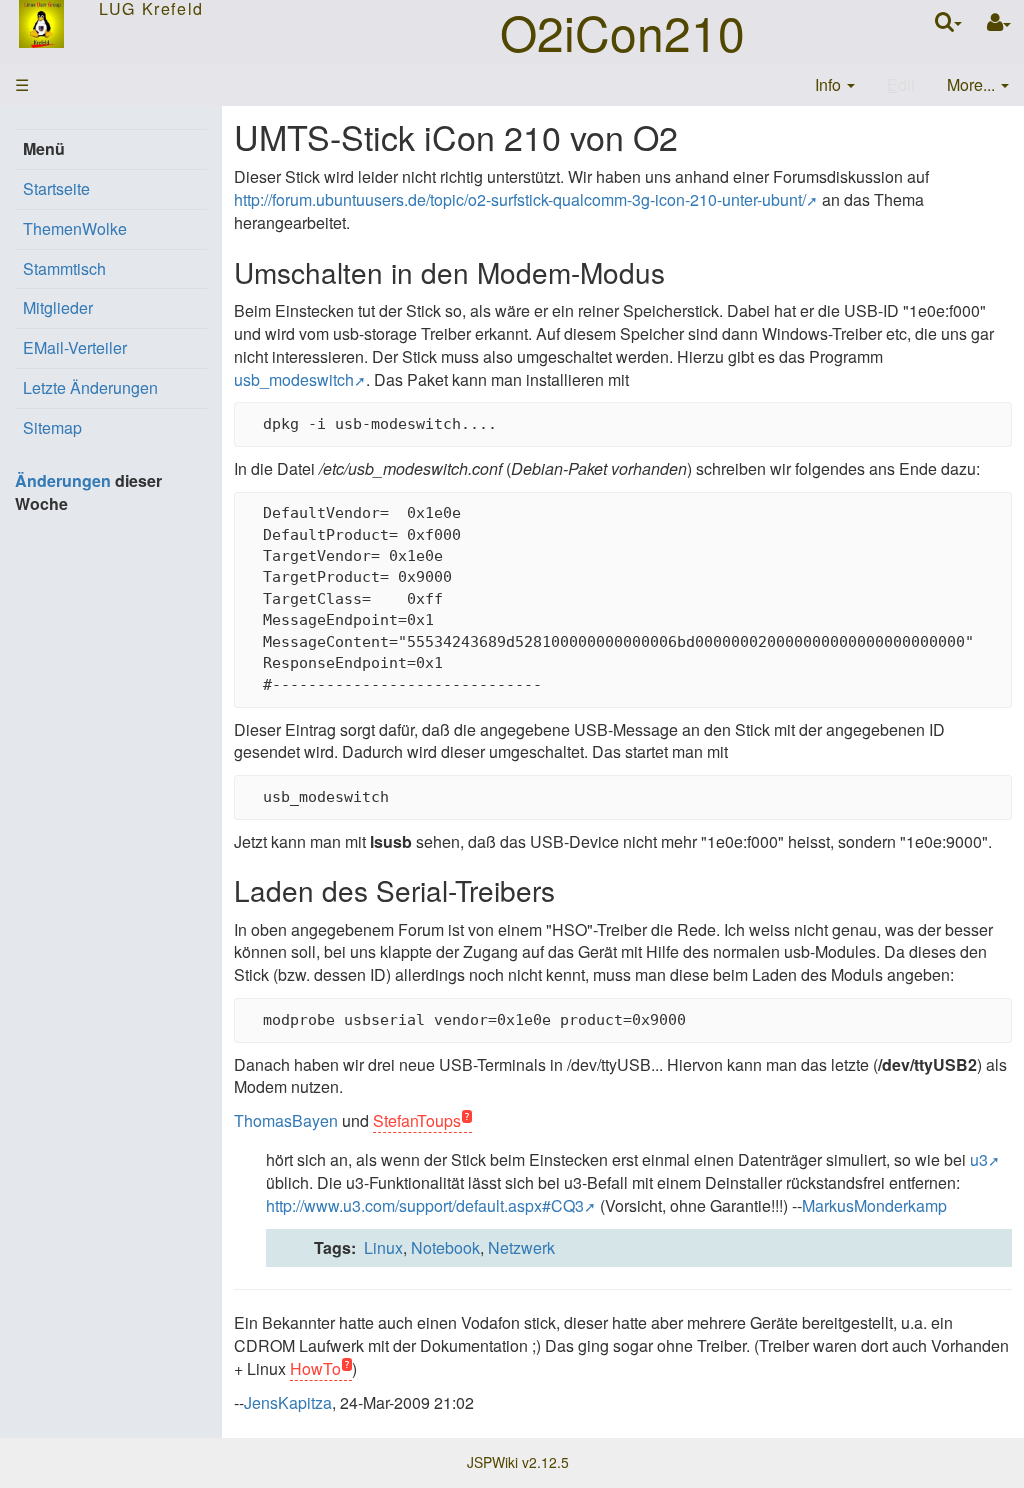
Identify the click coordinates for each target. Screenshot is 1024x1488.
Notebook (445, 1247)
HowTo (315, 1368)
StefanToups (417, 1120)
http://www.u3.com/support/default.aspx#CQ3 (425, 1205)
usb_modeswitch (294, 379)
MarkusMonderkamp (874, 1205)
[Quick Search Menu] (948, 21)
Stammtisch (64, 268)
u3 (979, 1159)
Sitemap (52, 427)
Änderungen (63, 480)
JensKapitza (288, 1402)
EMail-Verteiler (75, 347)
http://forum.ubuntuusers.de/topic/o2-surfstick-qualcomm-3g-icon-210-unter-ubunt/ (520, 199)
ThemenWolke (75, 228)
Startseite (56, 188)
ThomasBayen (286, 1120)
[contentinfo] (835, 85)
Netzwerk (521, 1247)
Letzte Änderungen (90, 387)
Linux (383, 1247)
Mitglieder (58, 307)
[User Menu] (999, 22)
